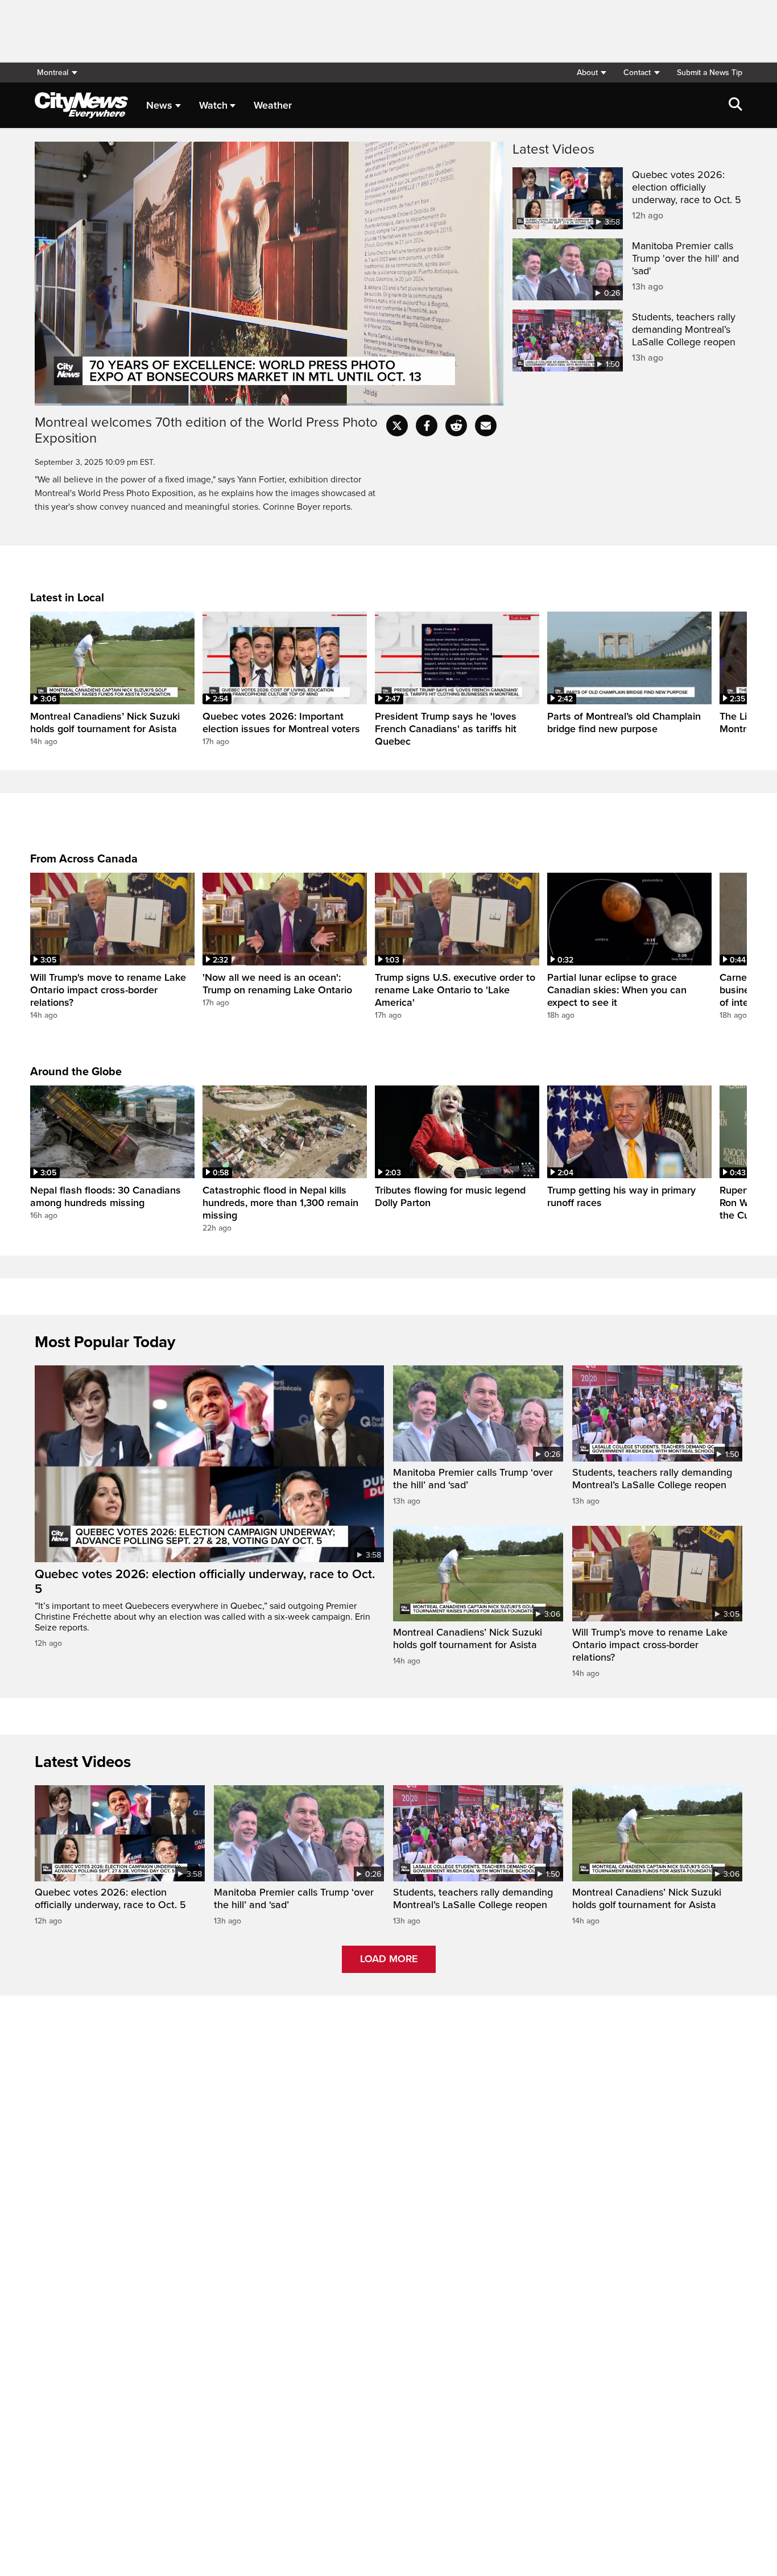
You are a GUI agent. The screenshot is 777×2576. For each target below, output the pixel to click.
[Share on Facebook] (427, 426)
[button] (591, 73)
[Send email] (486, 426)
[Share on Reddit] (456, 426)
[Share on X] (397, 426)
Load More (389, 1959)
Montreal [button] (53, 73)
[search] (735, 105)
